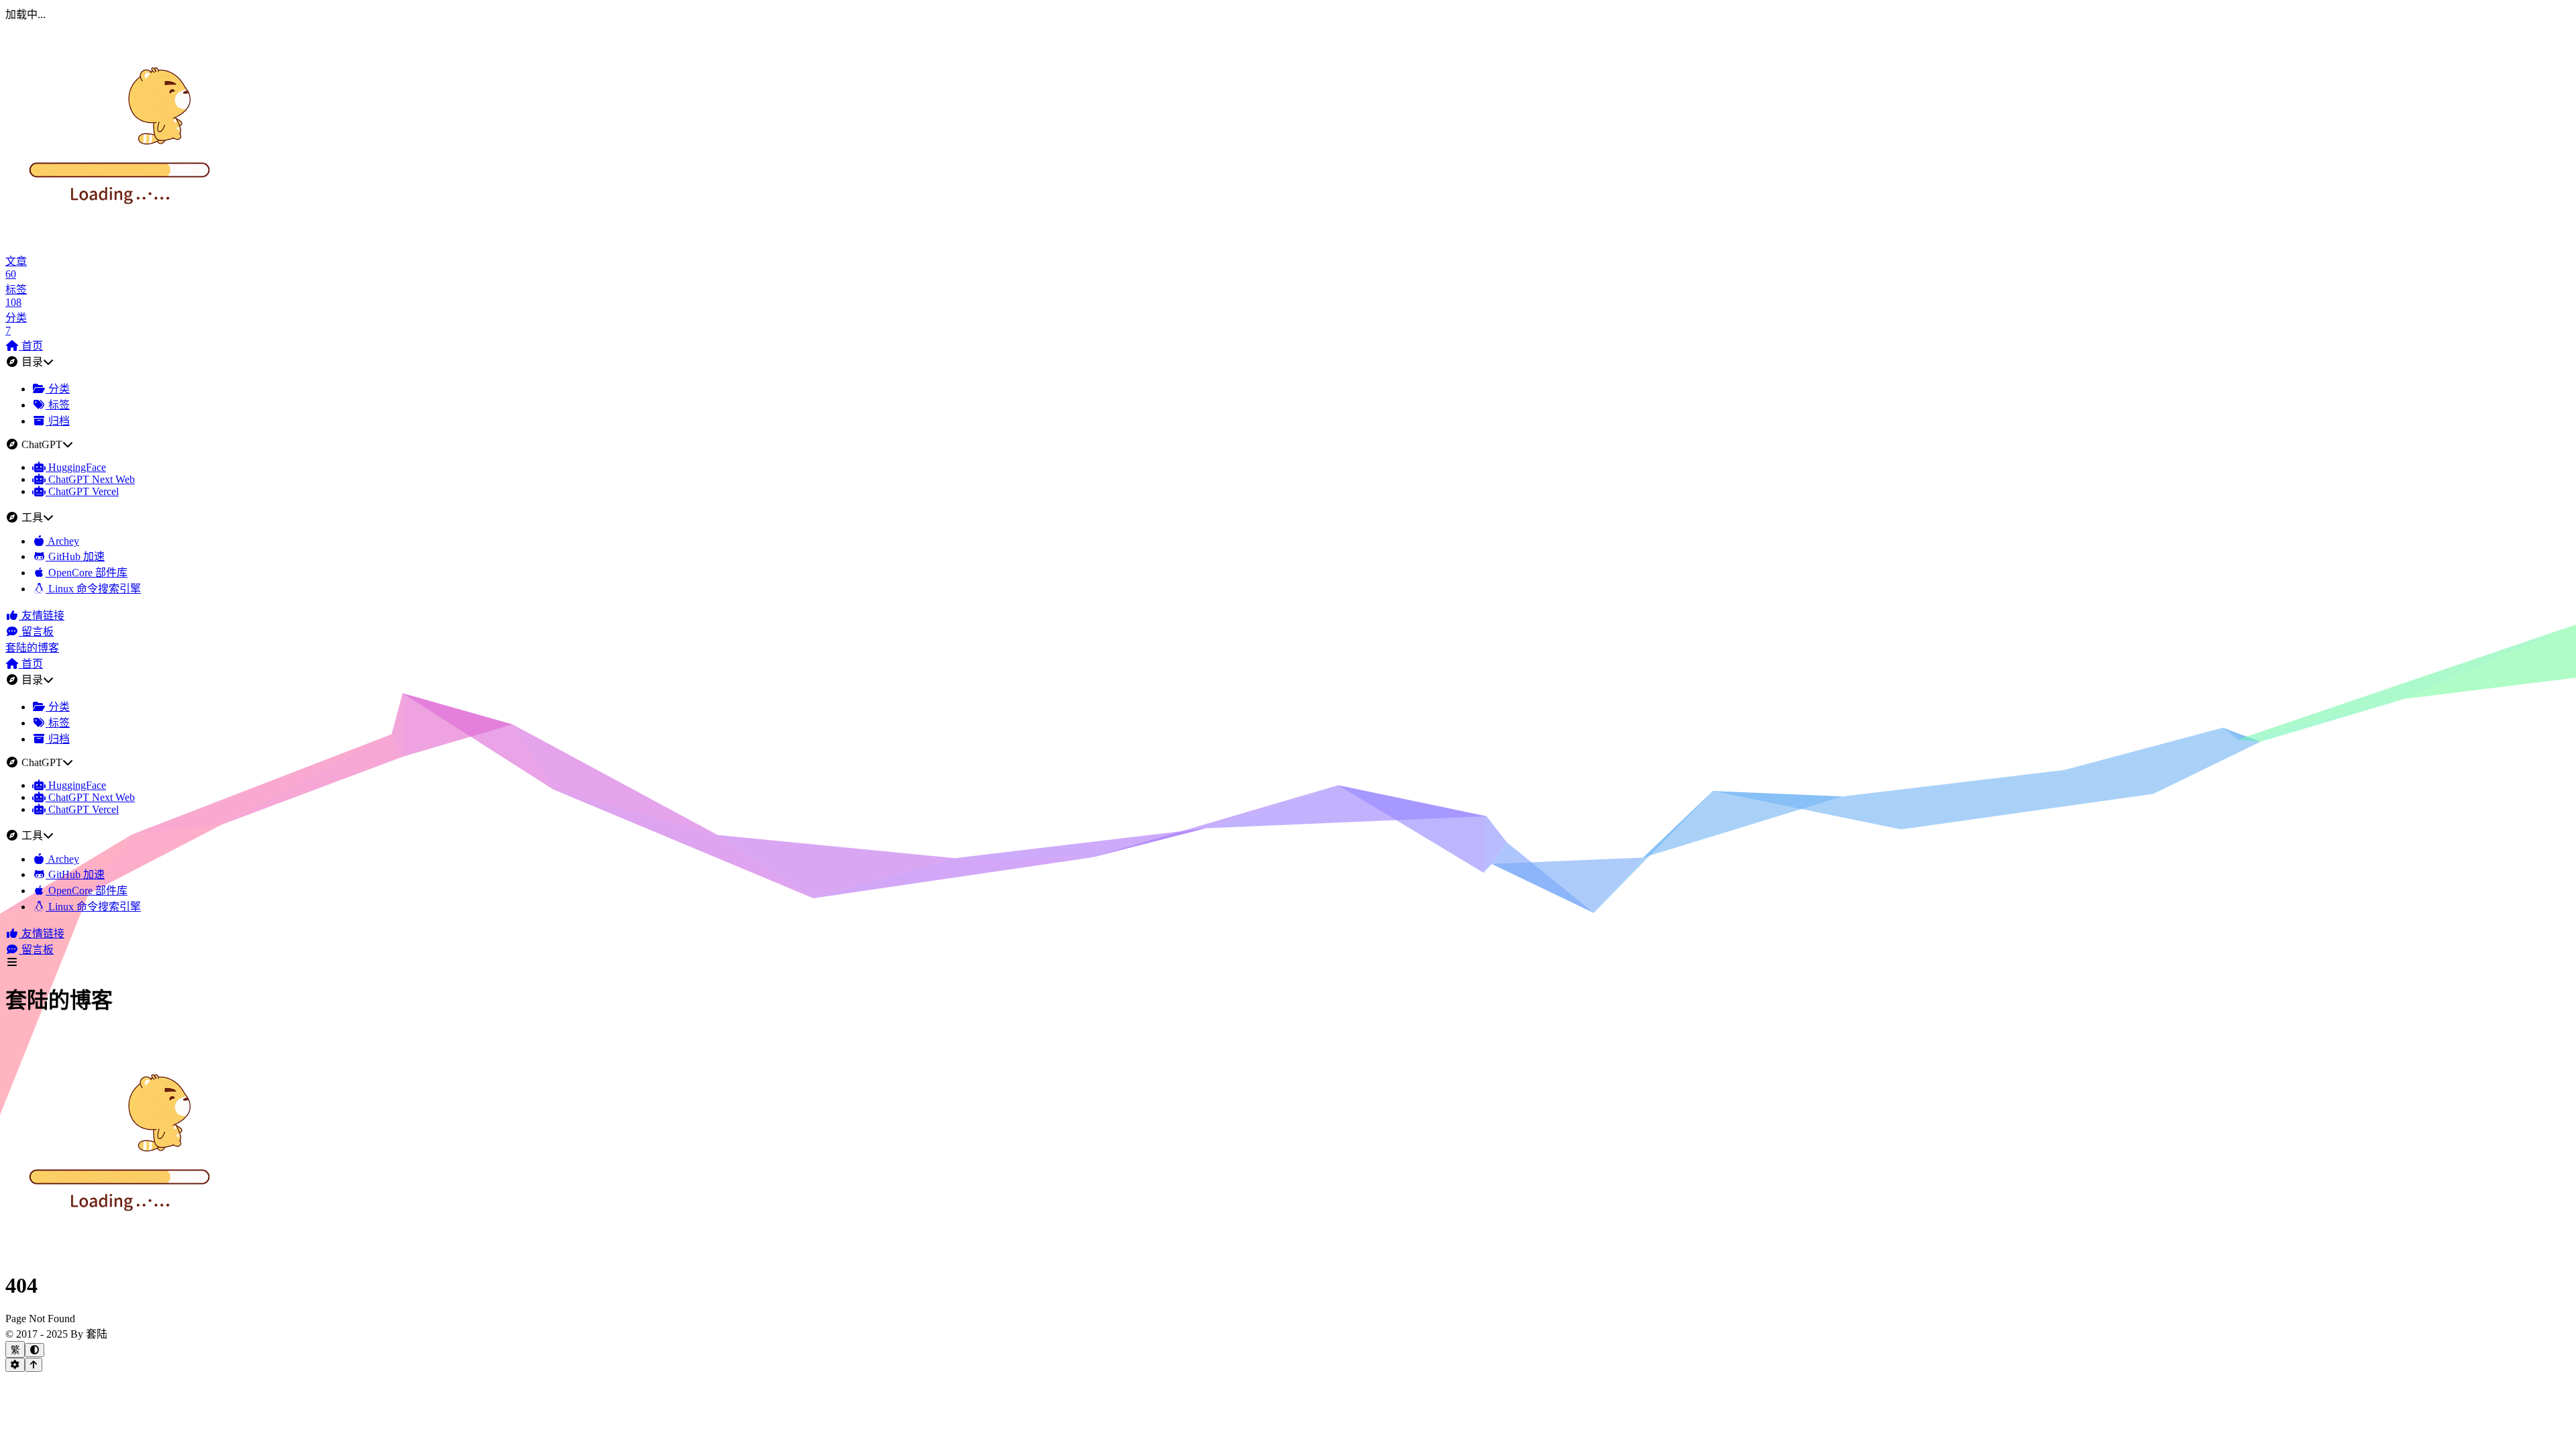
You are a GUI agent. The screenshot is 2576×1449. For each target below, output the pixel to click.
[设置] (15, 1365)
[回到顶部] (34, 1365)
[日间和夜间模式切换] (35, 1350)
